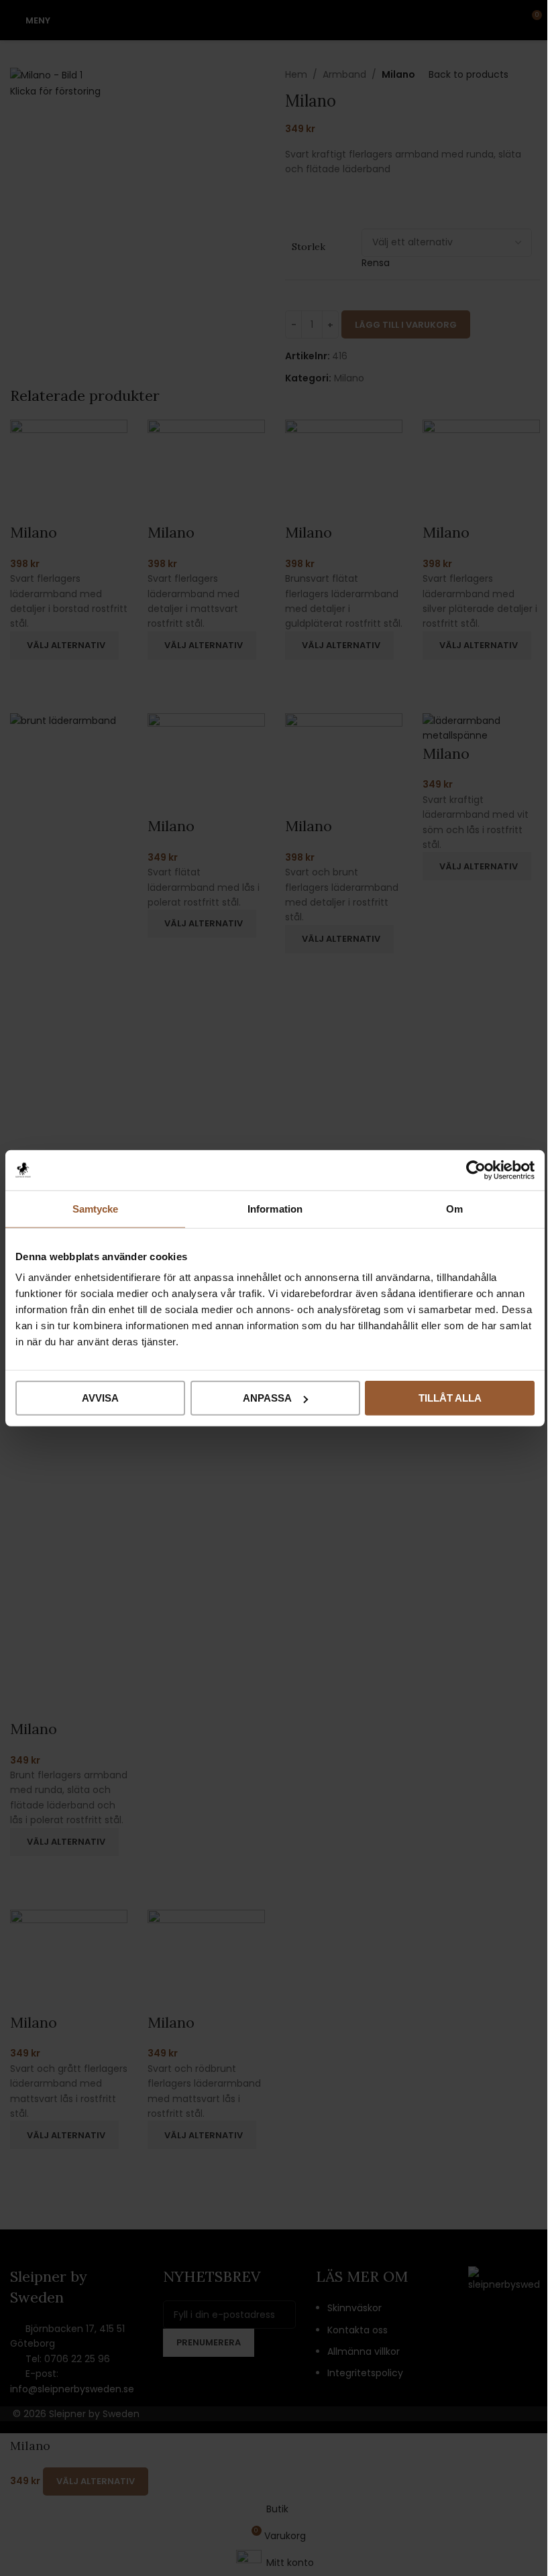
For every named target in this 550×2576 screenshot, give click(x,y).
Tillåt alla (450, 1398)
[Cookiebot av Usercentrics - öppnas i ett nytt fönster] (476, 1170)
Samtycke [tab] (96, 1208)
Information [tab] (275, 1208)
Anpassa (267, 1398)
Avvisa (100, 1398)
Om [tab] (454, 1208)
